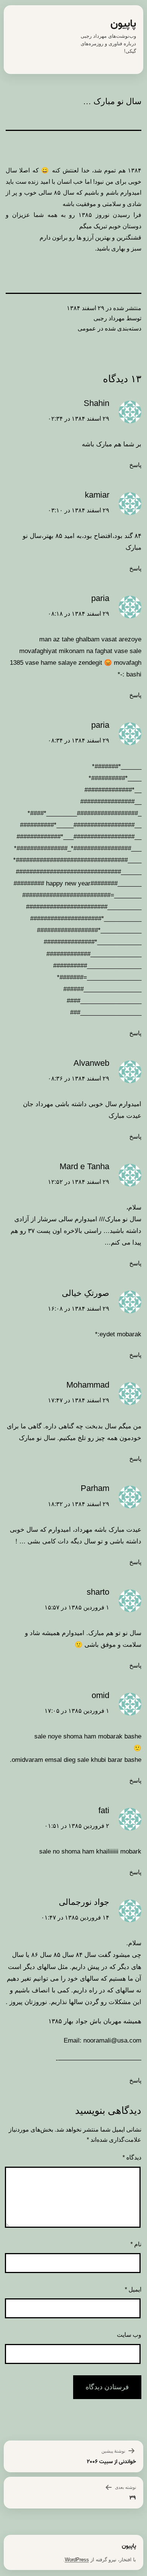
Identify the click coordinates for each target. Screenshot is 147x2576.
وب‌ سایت (129, 2335)
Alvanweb (91, 1063)
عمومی (87, 328)
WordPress (77, 2560)
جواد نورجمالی (84, 1902)
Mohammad (88, 1385)
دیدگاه (132, 2157)
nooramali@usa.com (112, 2040)
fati (104, 1810)
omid (100, 1695)
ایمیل (133, 2289)
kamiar (97, 495)
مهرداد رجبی (109, 318)
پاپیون (123, 24)
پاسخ (135, 465)
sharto (98, 1592)
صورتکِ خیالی (86, 1293)
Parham (95, 1488)
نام (136, 2244)
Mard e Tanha (84, 1166)
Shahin (96, 403)
